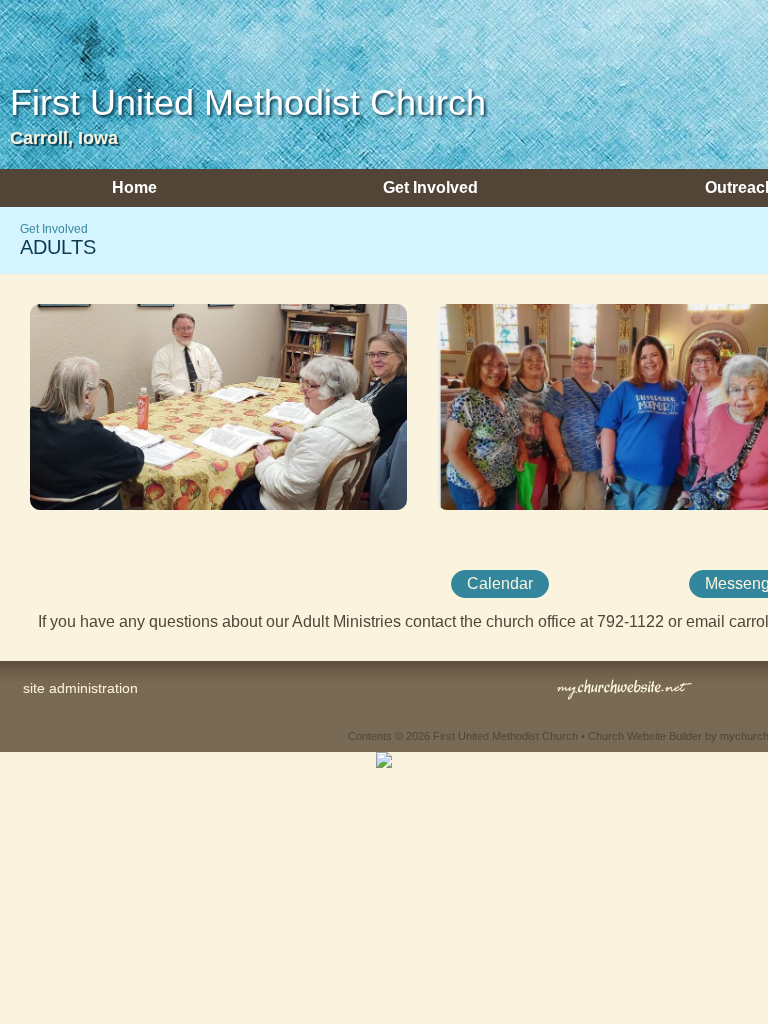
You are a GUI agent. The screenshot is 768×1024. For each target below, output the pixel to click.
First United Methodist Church (248, 102)
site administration (80, 688)
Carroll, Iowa (64, 138)
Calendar (500, 583)
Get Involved (54, 229)
